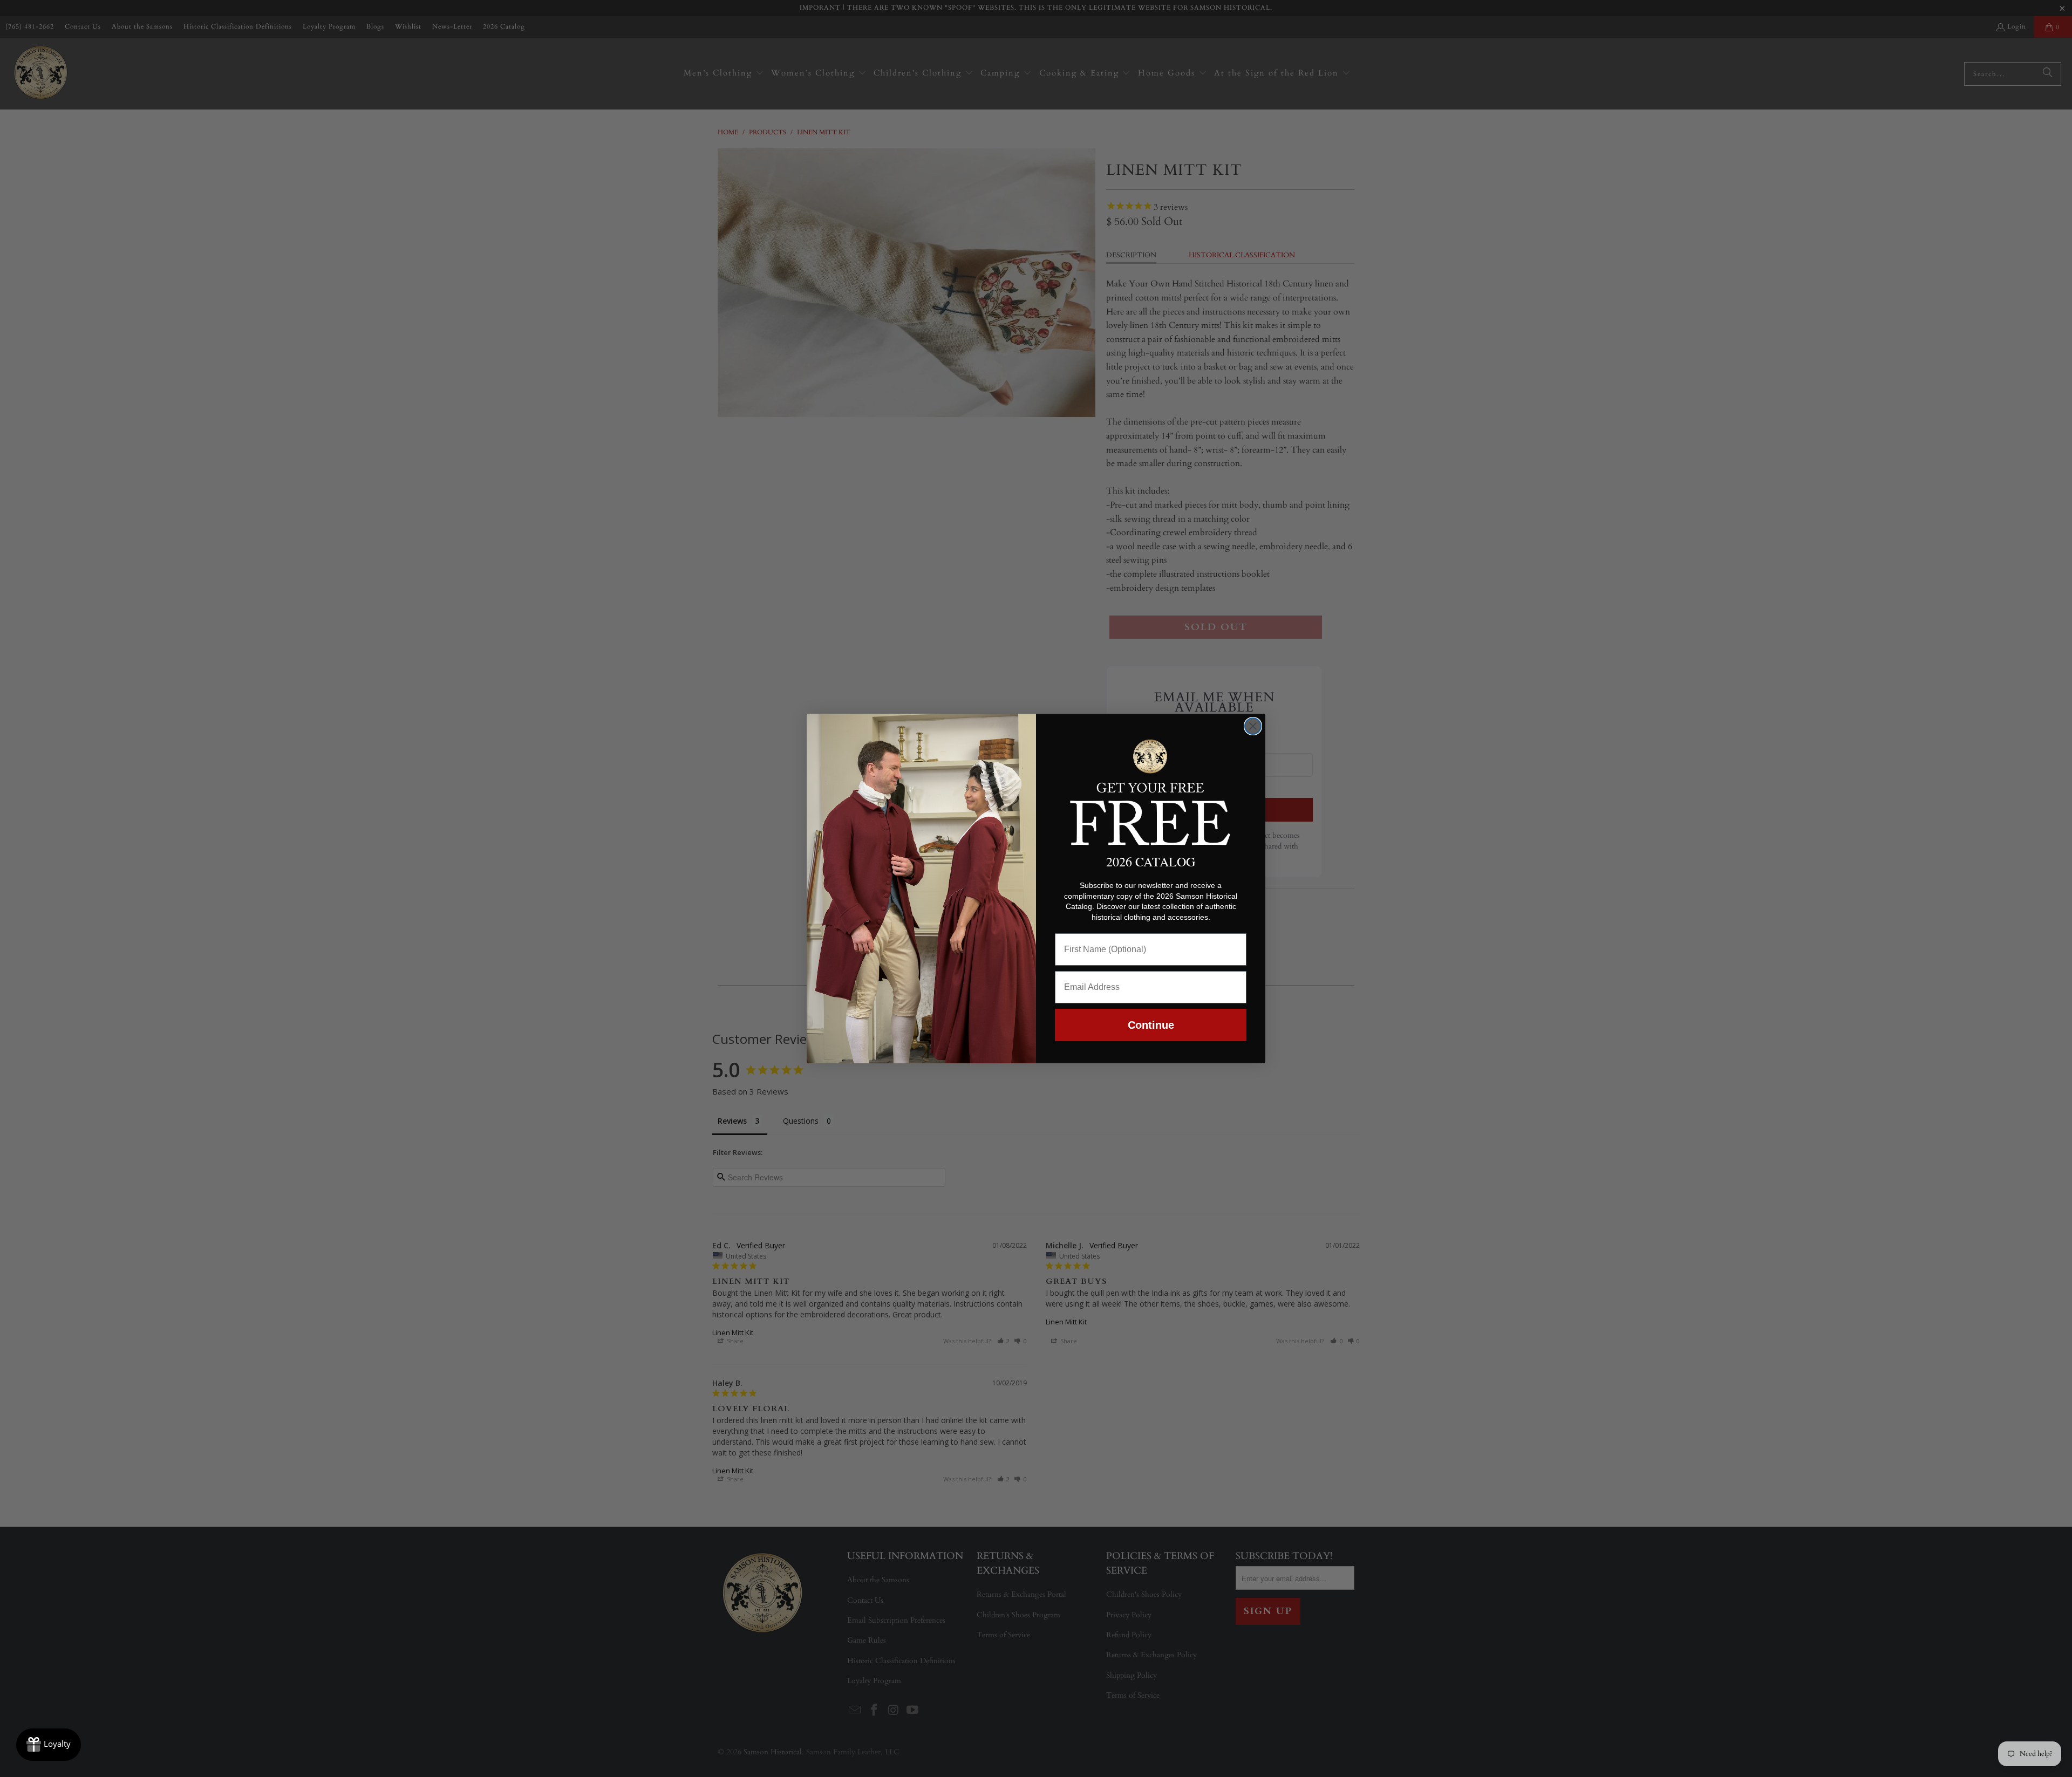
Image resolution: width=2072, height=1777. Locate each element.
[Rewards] (49, 1745)
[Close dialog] (1253, 726)
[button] (1151, 790)
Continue (1151, 1025)
